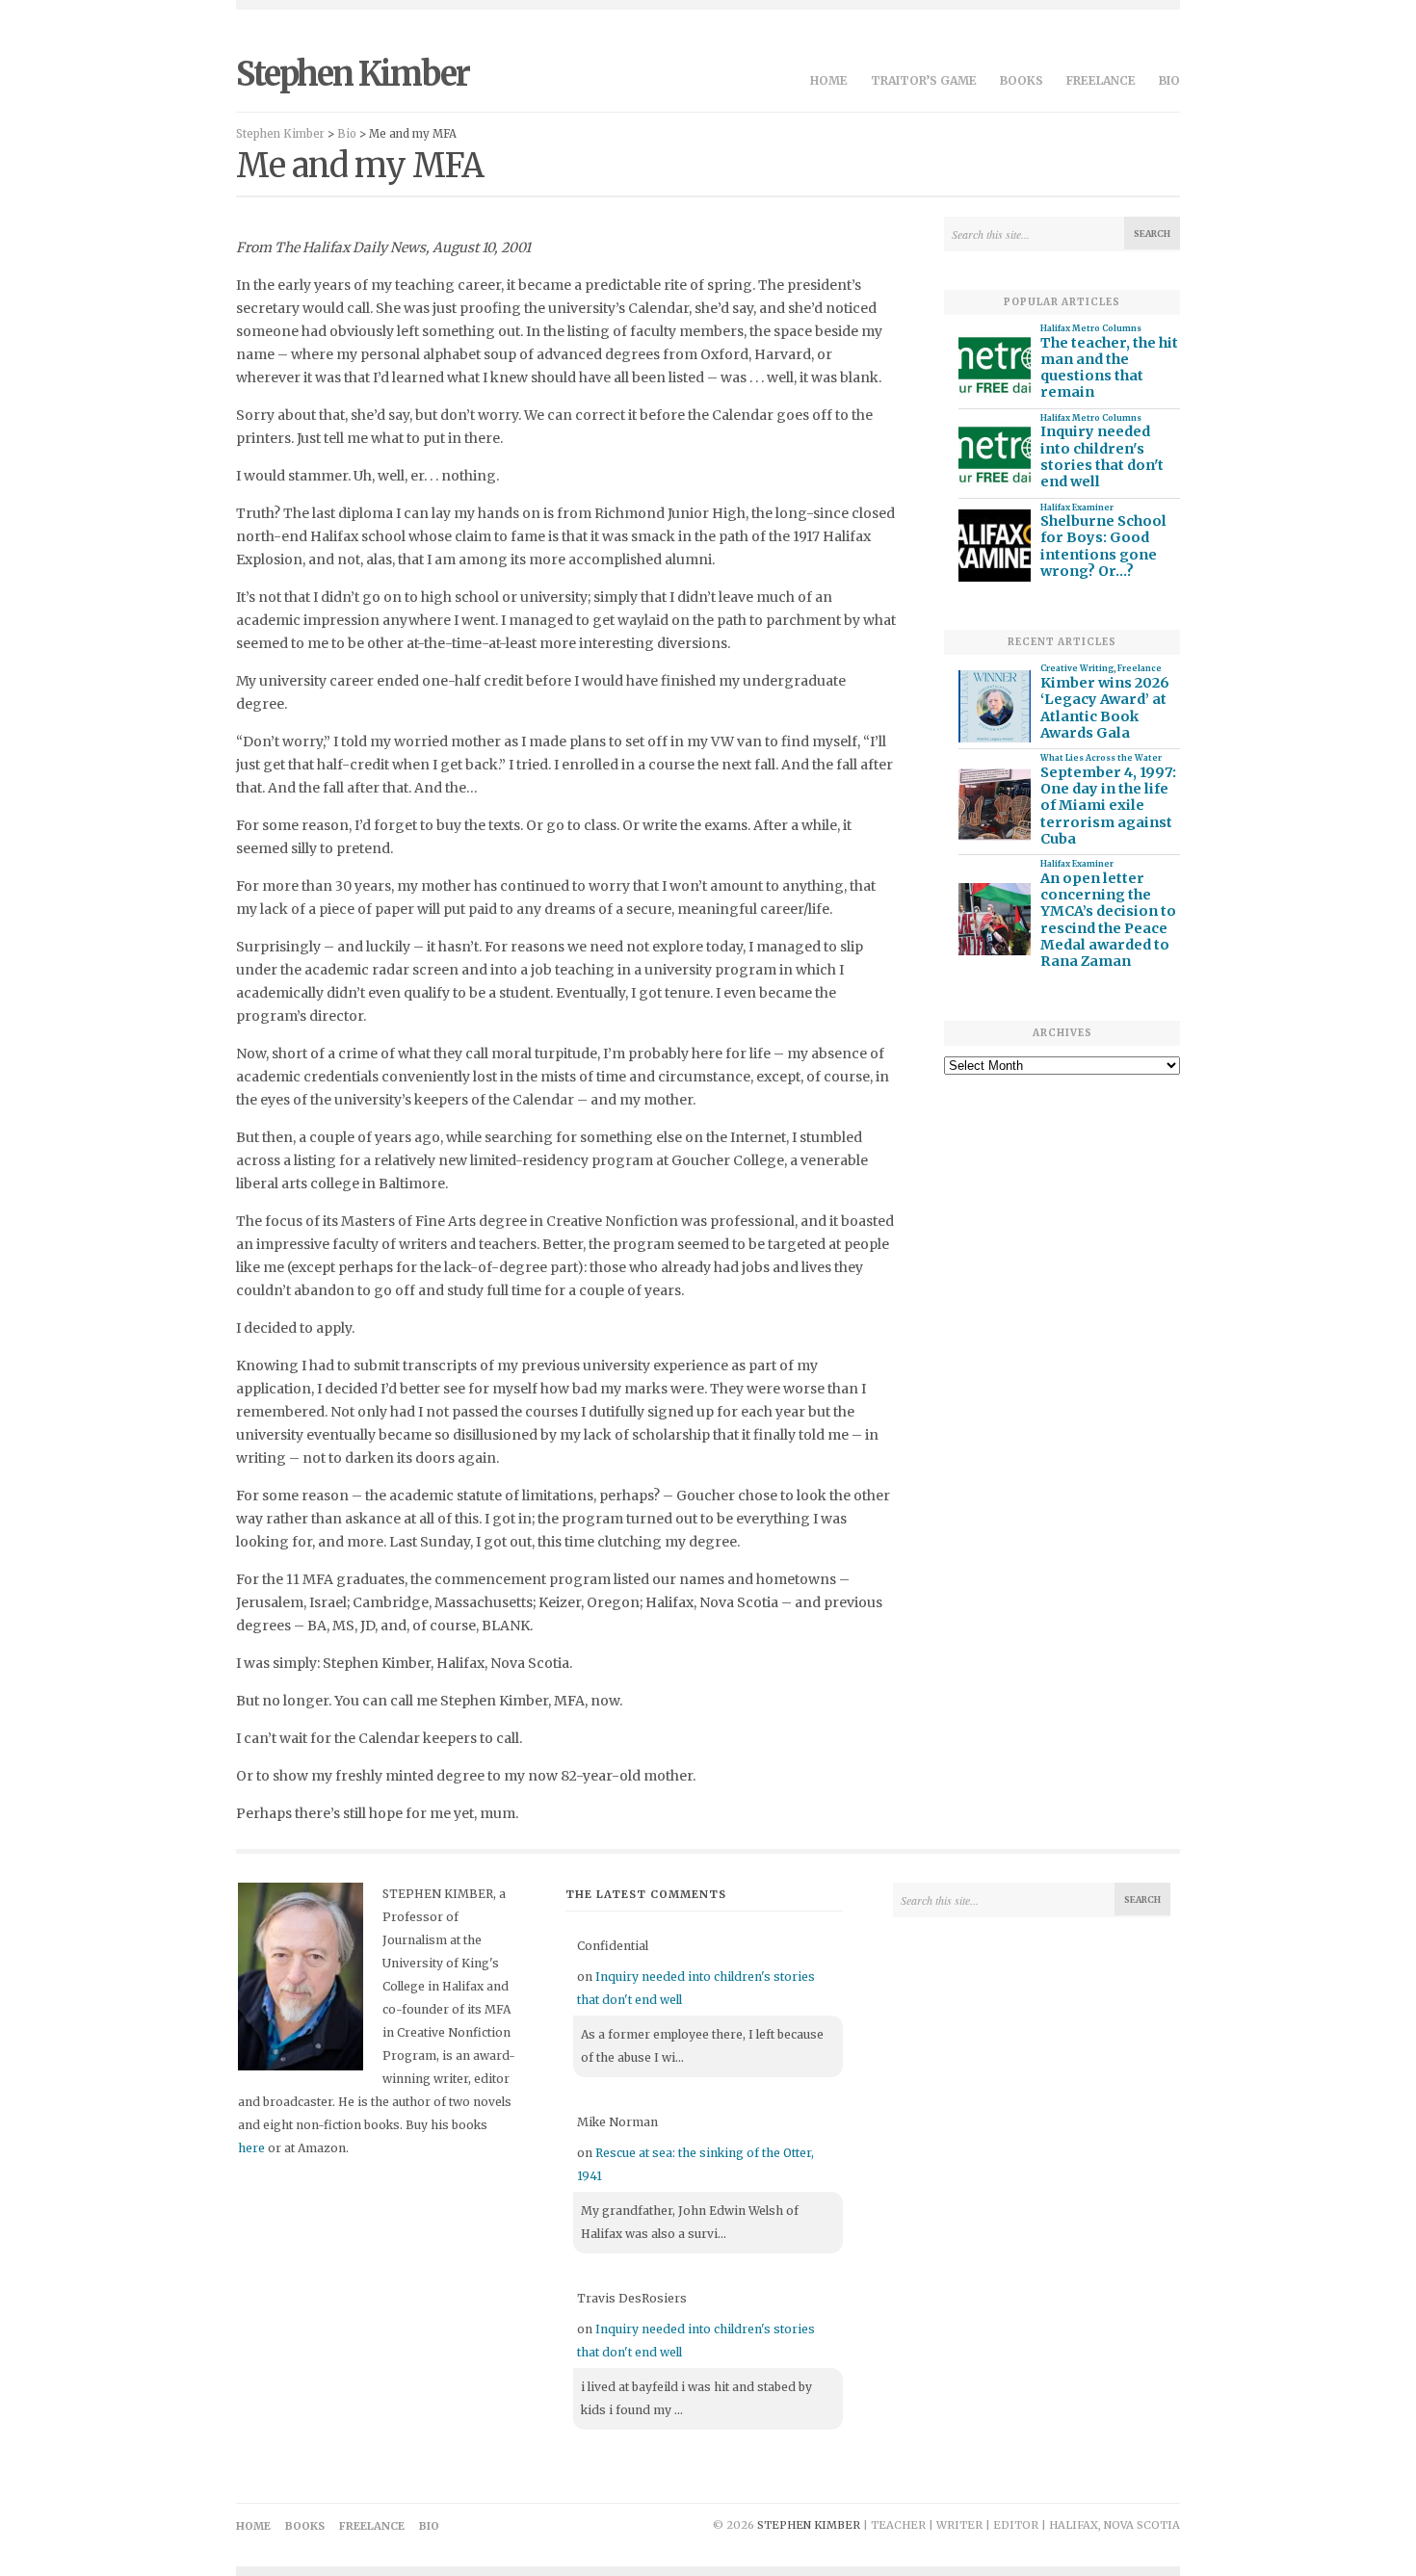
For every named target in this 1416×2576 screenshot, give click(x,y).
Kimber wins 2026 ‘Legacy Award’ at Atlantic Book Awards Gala (1105, 708)
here (251, 2148)
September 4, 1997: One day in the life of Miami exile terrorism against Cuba (1108, 806)
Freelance (1101, 80)
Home (829, 80)
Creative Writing (1077, 668)
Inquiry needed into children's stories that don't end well (1102, 457)
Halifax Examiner (1077, 507)
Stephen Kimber (353, 74)
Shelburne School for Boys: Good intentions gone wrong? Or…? (1103, 546)
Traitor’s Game (924, 80)
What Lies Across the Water (1101, 758)
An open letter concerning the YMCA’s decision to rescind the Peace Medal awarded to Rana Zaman (1108, 920)
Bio (1169, 80)
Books (1022, 80)
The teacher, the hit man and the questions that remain (1109, 368)
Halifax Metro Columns (1091, 328)
